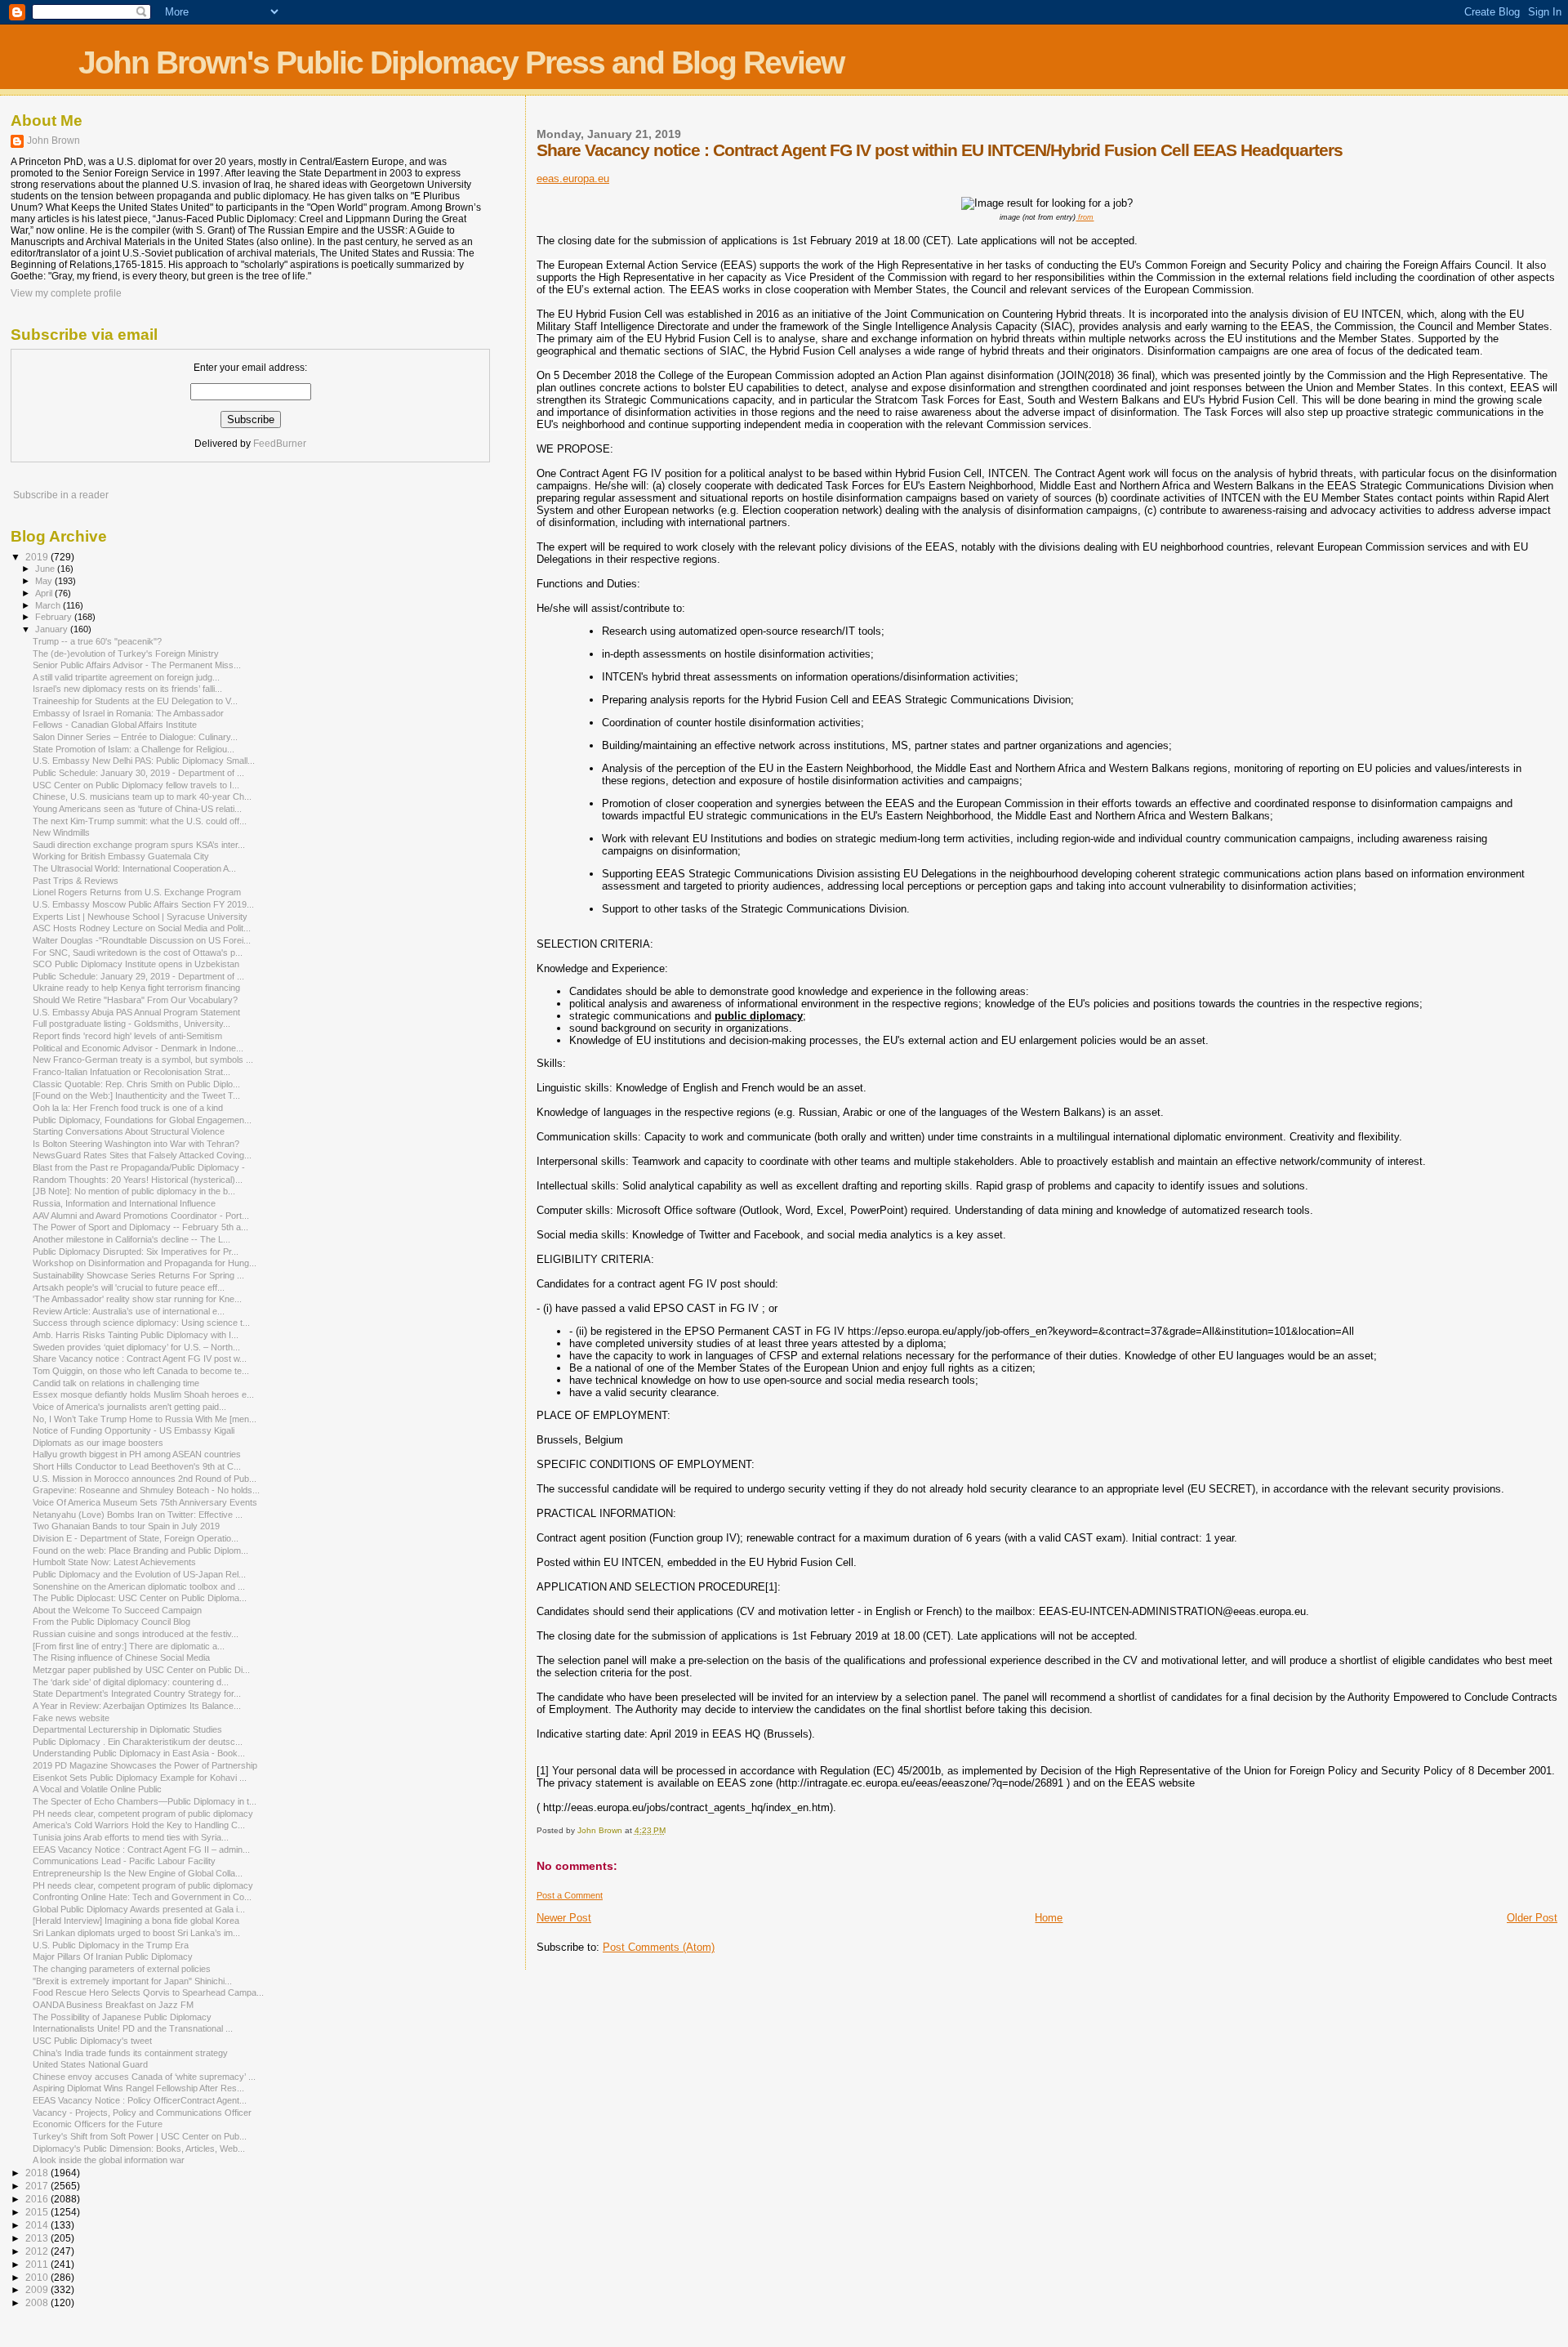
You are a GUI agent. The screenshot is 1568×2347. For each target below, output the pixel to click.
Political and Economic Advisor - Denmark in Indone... (138, 1048)
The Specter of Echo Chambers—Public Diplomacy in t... (145, 1801)
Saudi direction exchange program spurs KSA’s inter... (139, 845)
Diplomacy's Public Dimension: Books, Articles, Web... (139, 2148)
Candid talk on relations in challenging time (116, 1383)
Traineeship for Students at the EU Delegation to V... (135, 701)
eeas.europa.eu (573, 178)
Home (1049, 1918)
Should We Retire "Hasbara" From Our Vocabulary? (135, 1000)
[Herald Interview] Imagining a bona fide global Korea (136, 1921)
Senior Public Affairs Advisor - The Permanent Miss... (137, 665)
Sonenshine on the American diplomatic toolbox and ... (139, 1586)
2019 (38, 557)
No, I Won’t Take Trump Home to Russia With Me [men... (145, 1419)
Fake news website (71, 1718)
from (1085, 217)
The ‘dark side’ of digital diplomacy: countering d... (131, 1682)
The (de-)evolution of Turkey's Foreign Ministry (126, 654)
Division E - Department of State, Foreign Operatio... (136, 1538)
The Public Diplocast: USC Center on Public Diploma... (140, 1598)
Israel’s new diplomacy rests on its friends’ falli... (127, 689)
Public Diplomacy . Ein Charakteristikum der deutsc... (138, 1742)
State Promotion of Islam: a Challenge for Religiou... (134, 749)
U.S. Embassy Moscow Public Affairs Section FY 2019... (143, 904)
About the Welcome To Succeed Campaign (117, 1610)
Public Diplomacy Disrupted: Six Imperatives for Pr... (136, 1252)
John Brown (53, 141)
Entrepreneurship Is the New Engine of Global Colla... (138, 1873)
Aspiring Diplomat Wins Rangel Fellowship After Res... (138, 2088)
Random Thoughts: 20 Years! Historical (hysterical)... (138, 1180)
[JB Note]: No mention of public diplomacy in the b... (134, 1191)
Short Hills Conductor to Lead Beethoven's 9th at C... (137, 1466)
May (45, 581)
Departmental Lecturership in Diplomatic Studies (127, 1729)
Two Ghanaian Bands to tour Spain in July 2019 (126, 1526)
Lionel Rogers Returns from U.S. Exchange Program (137, 892)
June (46, 569)
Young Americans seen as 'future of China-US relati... (137, 809)
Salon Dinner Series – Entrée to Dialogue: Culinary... (135, 737)
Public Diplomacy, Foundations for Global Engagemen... (142, 1120)
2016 (38, 2199)
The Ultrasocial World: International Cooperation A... (134, 868)
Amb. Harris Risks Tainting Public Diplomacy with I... (136, 1335)
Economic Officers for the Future (98, 2124)
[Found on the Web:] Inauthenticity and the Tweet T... (136, 1095)
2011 (38, 2264)
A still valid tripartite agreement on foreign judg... (126, 677)
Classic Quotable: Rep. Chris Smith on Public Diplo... (136, 1084)
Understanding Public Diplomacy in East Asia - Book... (139, 1753)
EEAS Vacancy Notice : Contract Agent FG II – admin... (141, 1849)
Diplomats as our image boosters (98, 1443)
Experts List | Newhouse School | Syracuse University (140, 917)
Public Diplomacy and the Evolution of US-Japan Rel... (139, 1574)
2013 (38, 2238)
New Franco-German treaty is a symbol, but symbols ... (143, 1060)
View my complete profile (66, 293)
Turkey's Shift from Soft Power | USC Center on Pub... (140, 2136)
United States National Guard (90, 2064)
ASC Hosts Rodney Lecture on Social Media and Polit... (142, 928)
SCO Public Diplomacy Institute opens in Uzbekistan (136, 964)
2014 (38, 2225)
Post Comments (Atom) (659, 1947)
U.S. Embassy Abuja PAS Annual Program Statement (136, 1012)
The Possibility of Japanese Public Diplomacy (122, 2017)
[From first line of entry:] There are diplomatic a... (129, 1646)
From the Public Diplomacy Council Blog (111, 1622)
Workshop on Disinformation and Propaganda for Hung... (145, 1263)
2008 (38, 2302)
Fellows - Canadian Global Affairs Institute (115, 725)
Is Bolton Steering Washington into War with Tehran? (136, 1144)
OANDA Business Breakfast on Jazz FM (113, 2005)
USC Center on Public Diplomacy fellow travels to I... (136, 785)
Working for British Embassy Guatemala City (121, 856)
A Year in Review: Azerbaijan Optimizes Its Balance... (137, 1706)
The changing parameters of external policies (122, 1969)
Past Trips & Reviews (76, 881)
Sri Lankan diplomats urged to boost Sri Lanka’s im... (136, 1933)
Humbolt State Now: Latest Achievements (114, 1562)
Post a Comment (570, 1895)
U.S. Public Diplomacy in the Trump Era (111, 1945)
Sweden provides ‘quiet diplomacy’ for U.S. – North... (136, 1347)
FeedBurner (280, 444)
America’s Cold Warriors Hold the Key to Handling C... (139, 1825)
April (45, 593)
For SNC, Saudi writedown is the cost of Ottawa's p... (138, 953)
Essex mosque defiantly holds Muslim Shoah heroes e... (143, 1394)
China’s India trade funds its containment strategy (130, 2053)
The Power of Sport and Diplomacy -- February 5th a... (140, 1227)
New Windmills (61, 832)
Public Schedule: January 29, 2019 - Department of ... (138, 976)
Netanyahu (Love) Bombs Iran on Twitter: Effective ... (138, 1515)
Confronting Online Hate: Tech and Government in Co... (142, 1897)
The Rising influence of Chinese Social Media (121, 1658)
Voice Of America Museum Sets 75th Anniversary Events (145, 1502)
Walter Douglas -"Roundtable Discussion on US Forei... (142, 940)
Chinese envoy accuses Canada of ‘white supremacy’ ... (144, 2077)
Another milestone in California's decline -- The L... (131, 1239)
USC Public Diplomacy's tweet (92, 2041)
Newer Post (564, 1918)
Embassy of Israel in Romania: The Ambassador (128, 713)
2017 (38, 2186)
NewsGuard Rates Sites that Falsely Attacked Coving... (142, 1155)
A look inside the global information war (109, 2160)
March (49, 605)
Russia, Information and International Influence (124, 1203)
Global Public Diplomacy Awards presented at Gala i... (139, 1909)
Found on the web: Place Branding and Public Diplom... (140, 1551)
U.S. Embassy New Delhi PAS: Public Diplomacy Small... (144, 761)
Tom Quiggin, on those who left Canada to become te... (141, 1371)
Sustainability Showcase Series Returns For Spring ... (138, 1275)
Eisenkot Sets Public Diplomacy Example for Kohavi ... (140, 1778)
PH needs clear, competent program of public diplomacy (143, 1814)
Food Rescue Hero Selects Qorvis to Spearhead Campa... (148, 1992)
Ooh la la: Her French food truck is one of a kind (128, 1108)
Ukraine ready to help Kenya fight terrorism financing (136, 988)
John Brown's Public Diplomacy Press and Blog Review (461, 62)
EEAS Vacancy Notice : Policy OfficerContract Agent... (140, 2100)
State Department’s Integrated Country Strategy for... (137, 1693)
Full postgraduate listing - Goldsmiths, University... (131, 1024)
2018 (38, 2173)
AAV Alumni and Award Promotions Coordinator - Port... (141, 1216)
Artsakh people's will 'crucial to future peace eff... (129, 1287)
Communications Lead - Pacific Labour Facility (124, 1861)
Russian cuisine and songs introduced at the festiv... (136, 1634)
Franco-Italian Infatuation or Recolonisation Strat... (131, 1072)
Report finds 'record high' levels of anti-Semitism (127, 1036)
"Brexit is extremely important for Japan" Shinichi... (132, 1981)
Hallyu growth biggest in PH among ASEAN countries (137, 1454)
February (55, 617)
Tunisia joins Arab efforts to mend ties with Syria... (131, 1837)
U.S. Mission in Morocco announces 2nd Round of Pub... (145, 1479)
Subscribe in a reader (61, 495)
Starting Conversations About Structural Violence (129, 1131)
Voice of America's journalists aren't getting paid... (129, 1407)
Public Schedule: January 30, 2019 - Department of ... (138, 773)
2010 (38, 2277)
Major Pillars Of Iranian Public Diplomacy (113, 1957)
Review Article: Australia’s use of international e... (129, 1311)
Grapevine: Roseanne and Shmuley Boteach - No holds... (146, 1490)
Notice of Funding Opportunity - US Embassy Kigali (134, 1430)
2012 (38, 2251)
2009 (38, 2289)
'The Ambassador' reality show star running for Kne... (137, 1299)
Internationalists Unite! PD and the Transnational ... (133, 2028)
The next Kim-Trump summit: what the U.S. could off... (140, 821)
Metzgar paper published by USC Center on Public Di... (141, 1670)
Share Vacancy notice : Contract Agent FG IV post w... (140, 1359)
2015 (38, 2212)
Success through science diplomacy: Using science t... (141, 1323)
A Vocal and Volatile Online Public (97, 1789)
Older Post (1532, 1918)
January (53, 629)
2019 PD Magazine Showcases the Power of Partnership (145, 1765)
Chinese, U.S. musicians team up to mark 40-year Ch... (142, 796)
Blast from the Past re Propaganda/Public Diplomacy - (139, 1167)
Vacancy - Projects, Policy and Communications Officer (142, 2113)
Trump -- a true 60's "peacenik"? (97, 641)
